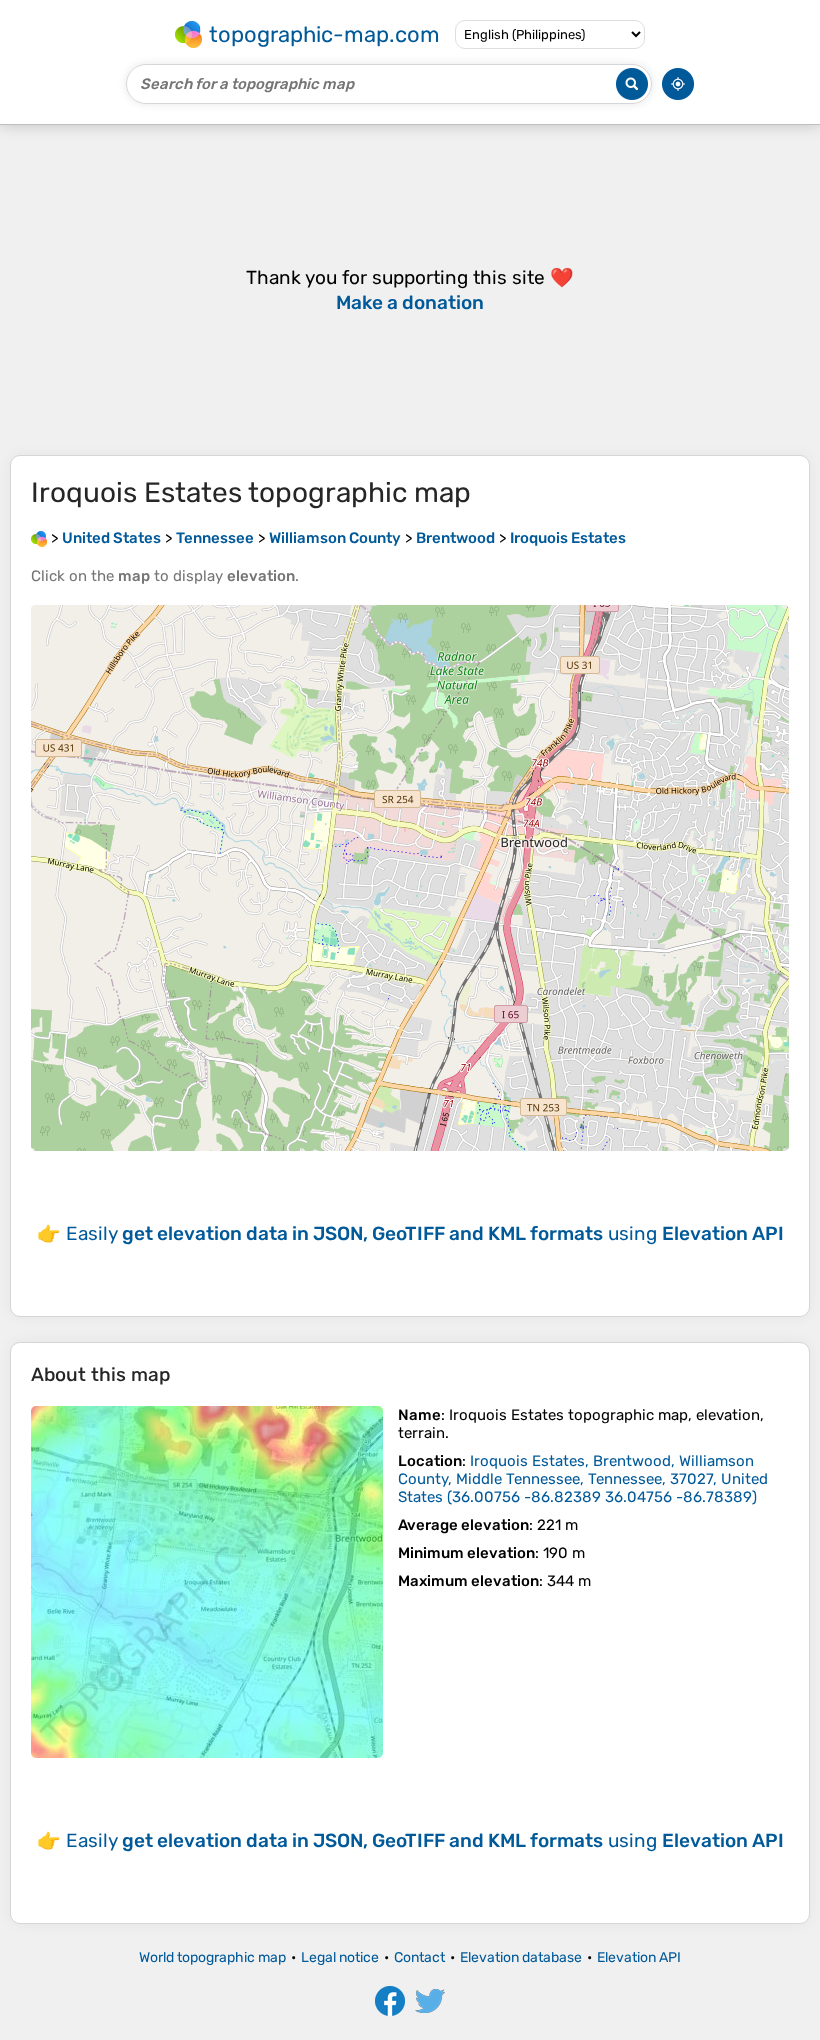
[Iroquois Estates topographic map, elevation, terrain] (207, 1582)
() (583, 1479)
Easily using (425, 1233)
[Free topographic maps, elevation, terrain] (39, 538)
